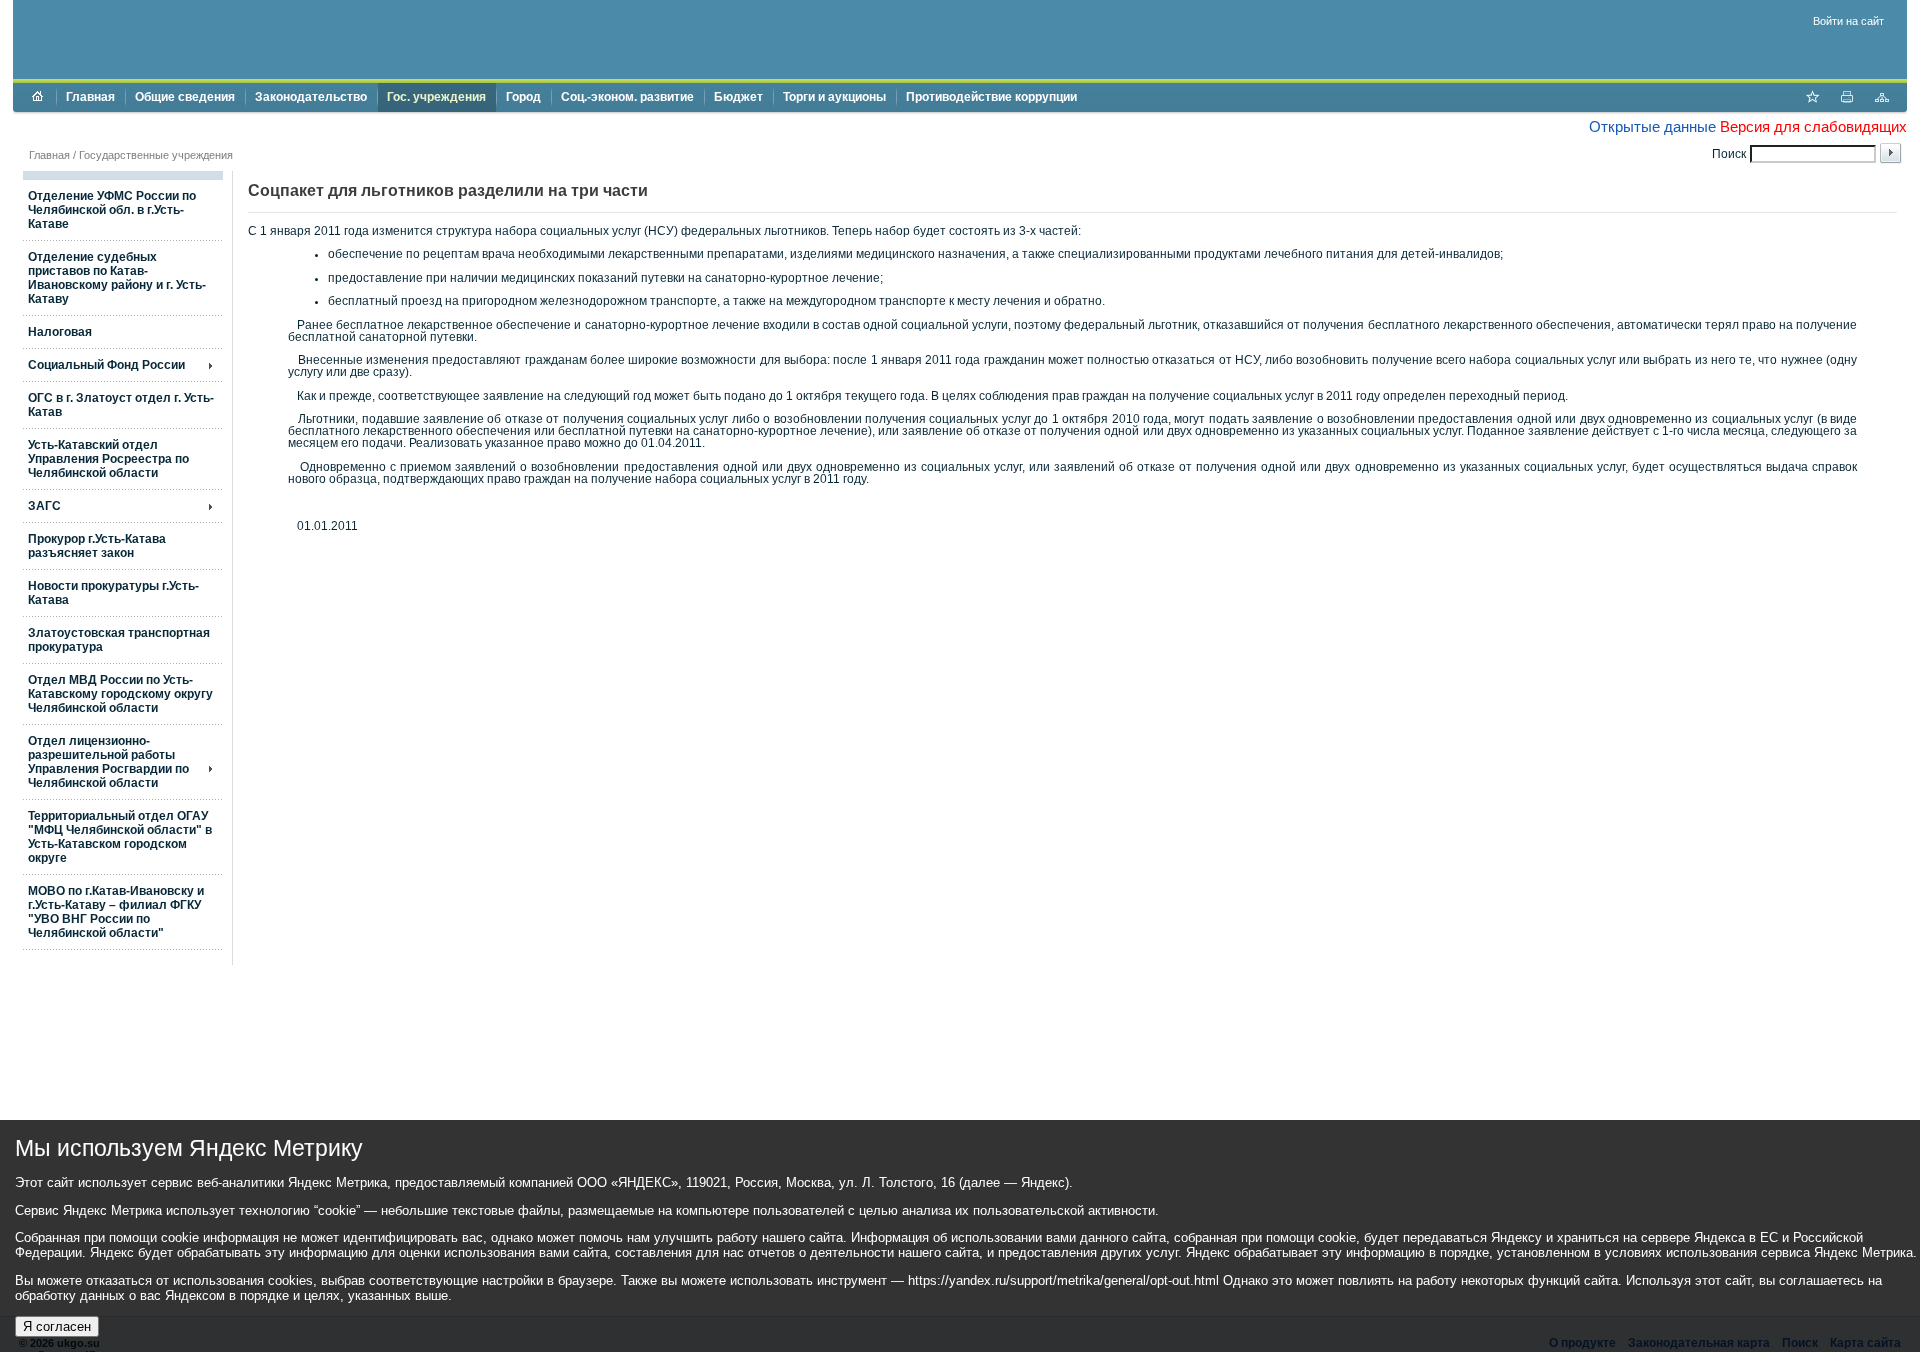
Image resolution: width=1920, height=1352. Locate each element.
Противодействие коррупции (991, 97)
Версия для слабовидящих (1813, 126)
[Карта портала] (1882, 99)
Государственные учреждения (156, 155)
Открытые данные (1652, 126)
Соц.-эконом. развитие (627, 97)
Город (523, 97)
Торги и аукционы (834, 97)
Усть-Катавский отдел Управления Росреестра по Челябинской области (108, 459)
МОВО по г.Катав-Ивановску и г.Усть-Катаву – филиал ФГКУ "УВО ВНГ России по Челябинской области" (116, 912)
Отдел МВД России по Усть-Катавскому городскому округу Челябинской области (120, 694)
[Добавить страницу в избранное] (1812, 99)
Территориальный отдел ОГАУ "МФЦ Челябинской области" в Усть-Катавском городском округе (120, 837)
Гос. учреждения (436, 97)
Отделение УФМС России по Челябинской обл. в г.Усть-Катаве (112, 210)
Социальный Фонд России (106, 365)
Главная (90, 97)
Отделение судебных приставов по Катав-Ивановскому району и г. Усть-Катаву (117, 278)
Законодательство (311, 97)
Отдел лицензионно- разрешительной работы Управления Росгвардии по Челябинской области (108, 762)
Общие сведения (185, 97)
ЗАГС (44, 506)
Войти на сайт (1848, 21)
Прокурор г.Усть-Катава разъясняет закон (97, 546)
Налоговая (60, 332)
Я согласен (57, 1326)
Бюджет (738, 97)
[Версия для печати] (1847, 99)
